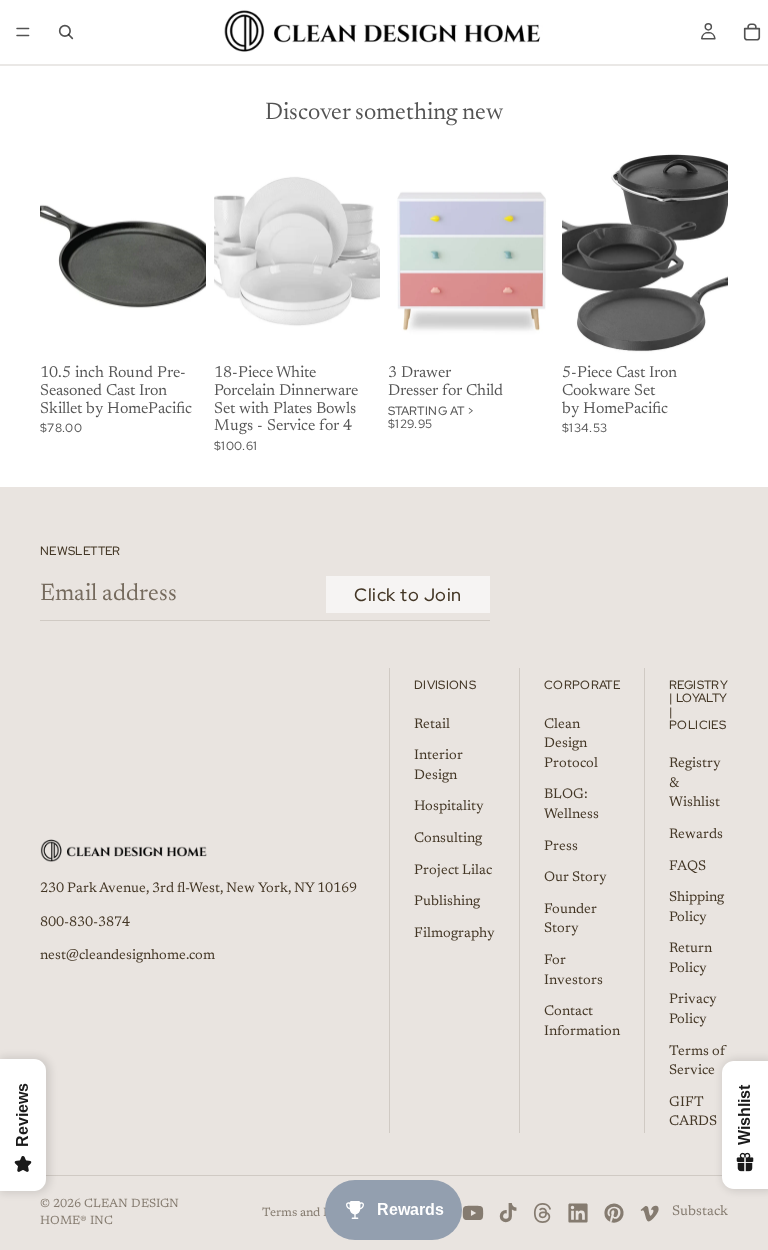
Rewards (696, 835)
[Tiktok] (508, 1213)
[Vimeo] (649, 1213)
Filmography (454, 934)
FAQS (687, 867)
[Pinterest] (614, 1213)
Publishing (447, 903)
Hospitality (449, 808)
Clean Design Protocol (571, 744)
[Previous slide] (236, 254)
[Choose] (523, 327)
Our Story (575, 879)
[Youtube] (473, 1213)
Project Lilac (453, 871)
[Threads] (543, 1213)
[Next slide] (358, 254)
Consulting (448, 839)
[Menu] (23, 32)
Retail (432, 725)
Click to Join (408, 594)
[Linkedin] (578, 1213)
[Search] (66, 32)
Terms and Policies (314, 1213)
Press (561, 847)
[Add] (175, 327)
